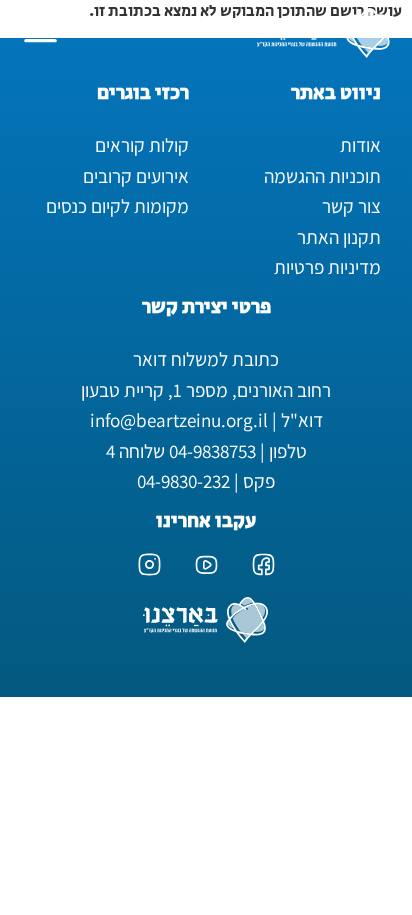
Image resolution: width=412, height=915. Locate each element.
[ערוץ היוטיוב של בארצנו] (206, 564)
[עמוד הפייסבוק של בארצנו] (263, 564)
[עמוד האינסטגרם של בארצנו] (149, 564)
